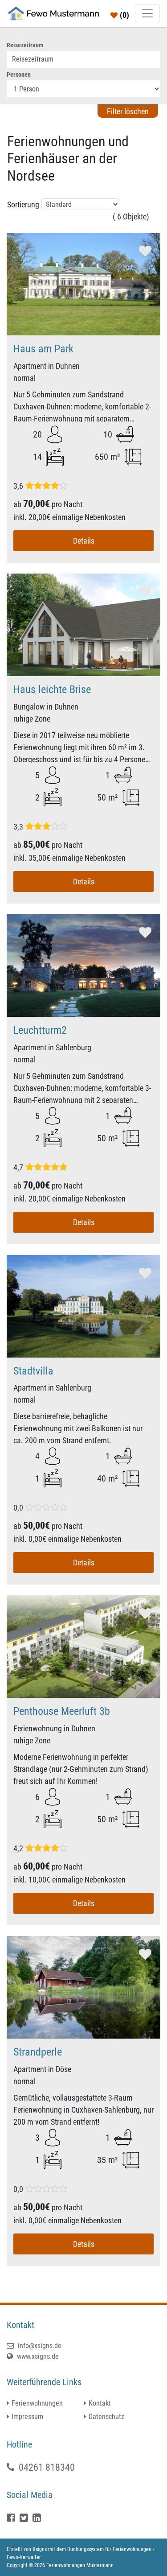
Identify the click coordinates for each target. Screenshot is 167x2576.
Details (84, 541)
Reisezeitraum (25, 45)
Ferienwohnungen (37, 2403)
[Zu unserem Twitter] (25, 2518)
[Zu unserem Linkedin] (38, 2518)
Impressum (27, 2417)
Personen (19, 74)
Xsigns (40, 2549)
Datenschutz (106, 2417)
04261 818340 (47, 2467)
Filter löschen (128, 111)
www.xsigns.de (37, 2356)
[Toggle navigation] (147, 13)
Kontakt (100, 2403)
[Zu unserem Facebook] (12, 2518)
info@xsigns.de (39, 2346)
